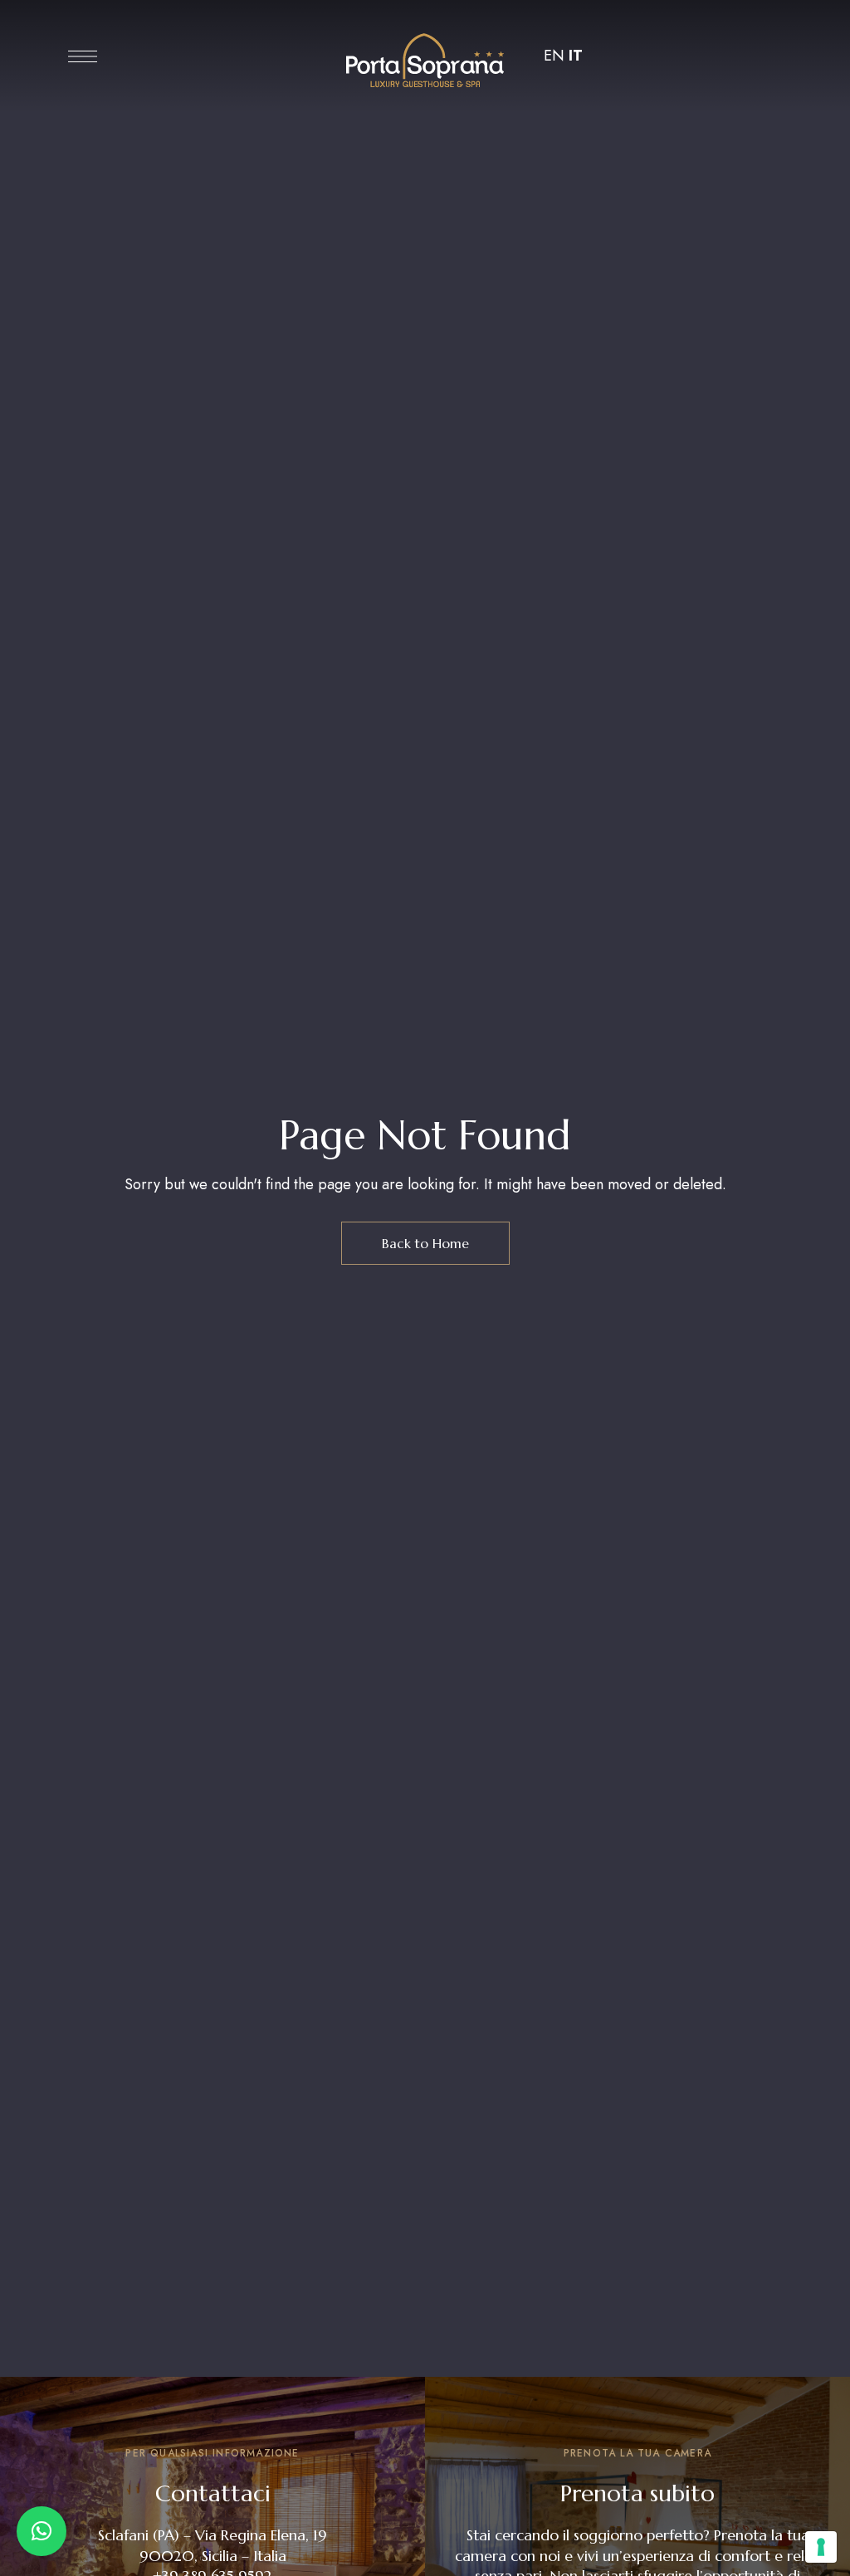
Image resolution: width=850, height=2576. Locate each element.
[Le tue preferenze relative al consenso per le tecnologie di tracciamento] (821, 2547)
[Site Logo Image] (425, 61)
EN (554, 56)
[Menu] (83, 56)
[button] (42, 2531)
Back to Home (425, 1243)
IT (576, 56)
